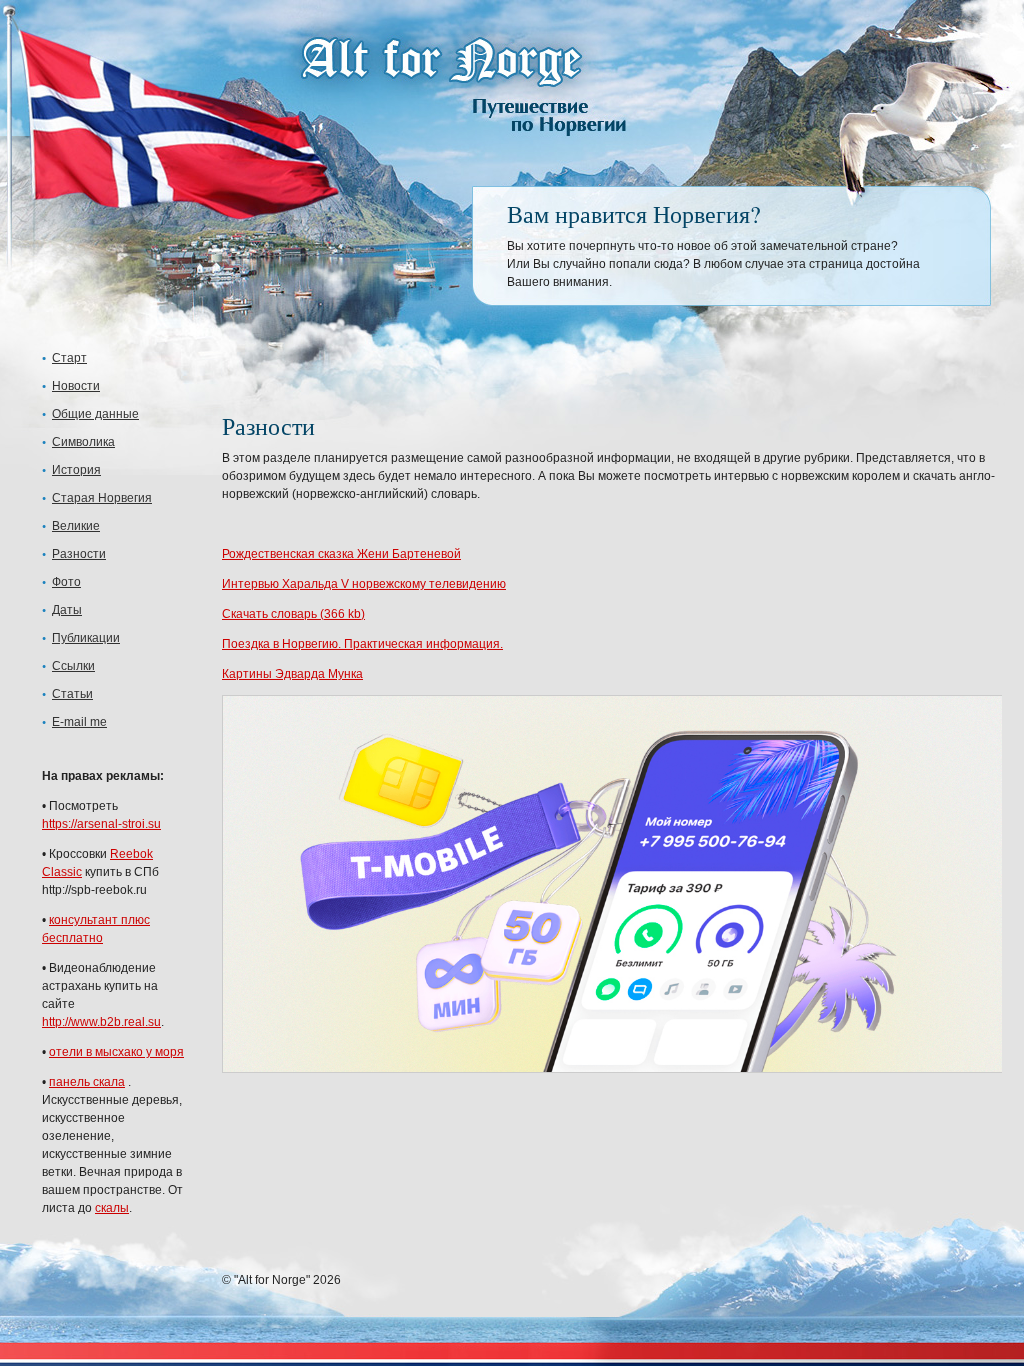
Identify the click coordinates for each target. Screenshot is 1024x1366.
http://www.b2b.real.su (101, 1022)
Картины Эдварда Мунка (292, 674)
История (76, 470)
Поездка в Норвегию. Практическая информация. (362, 644)
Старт (69, 358)
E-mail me (79, 722)
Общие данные (95, 414)
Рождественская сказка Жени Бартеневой (341, 554)
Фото (66, 582)
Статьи (72, 694)
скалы (112, 1208)
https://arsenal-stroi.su (101, 824)
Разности (79, 554)
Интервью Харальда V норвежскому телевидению (364, 584)
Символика (83, 442)
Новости (76, 386)
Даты (67, 610)
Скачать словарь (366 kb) (293, 614)
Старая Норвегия (102, 498)
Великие (76, 526)
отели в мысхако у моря (116, 1052)
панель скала (87, 1082)
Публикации (86, 638)
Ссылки (73, 666)
